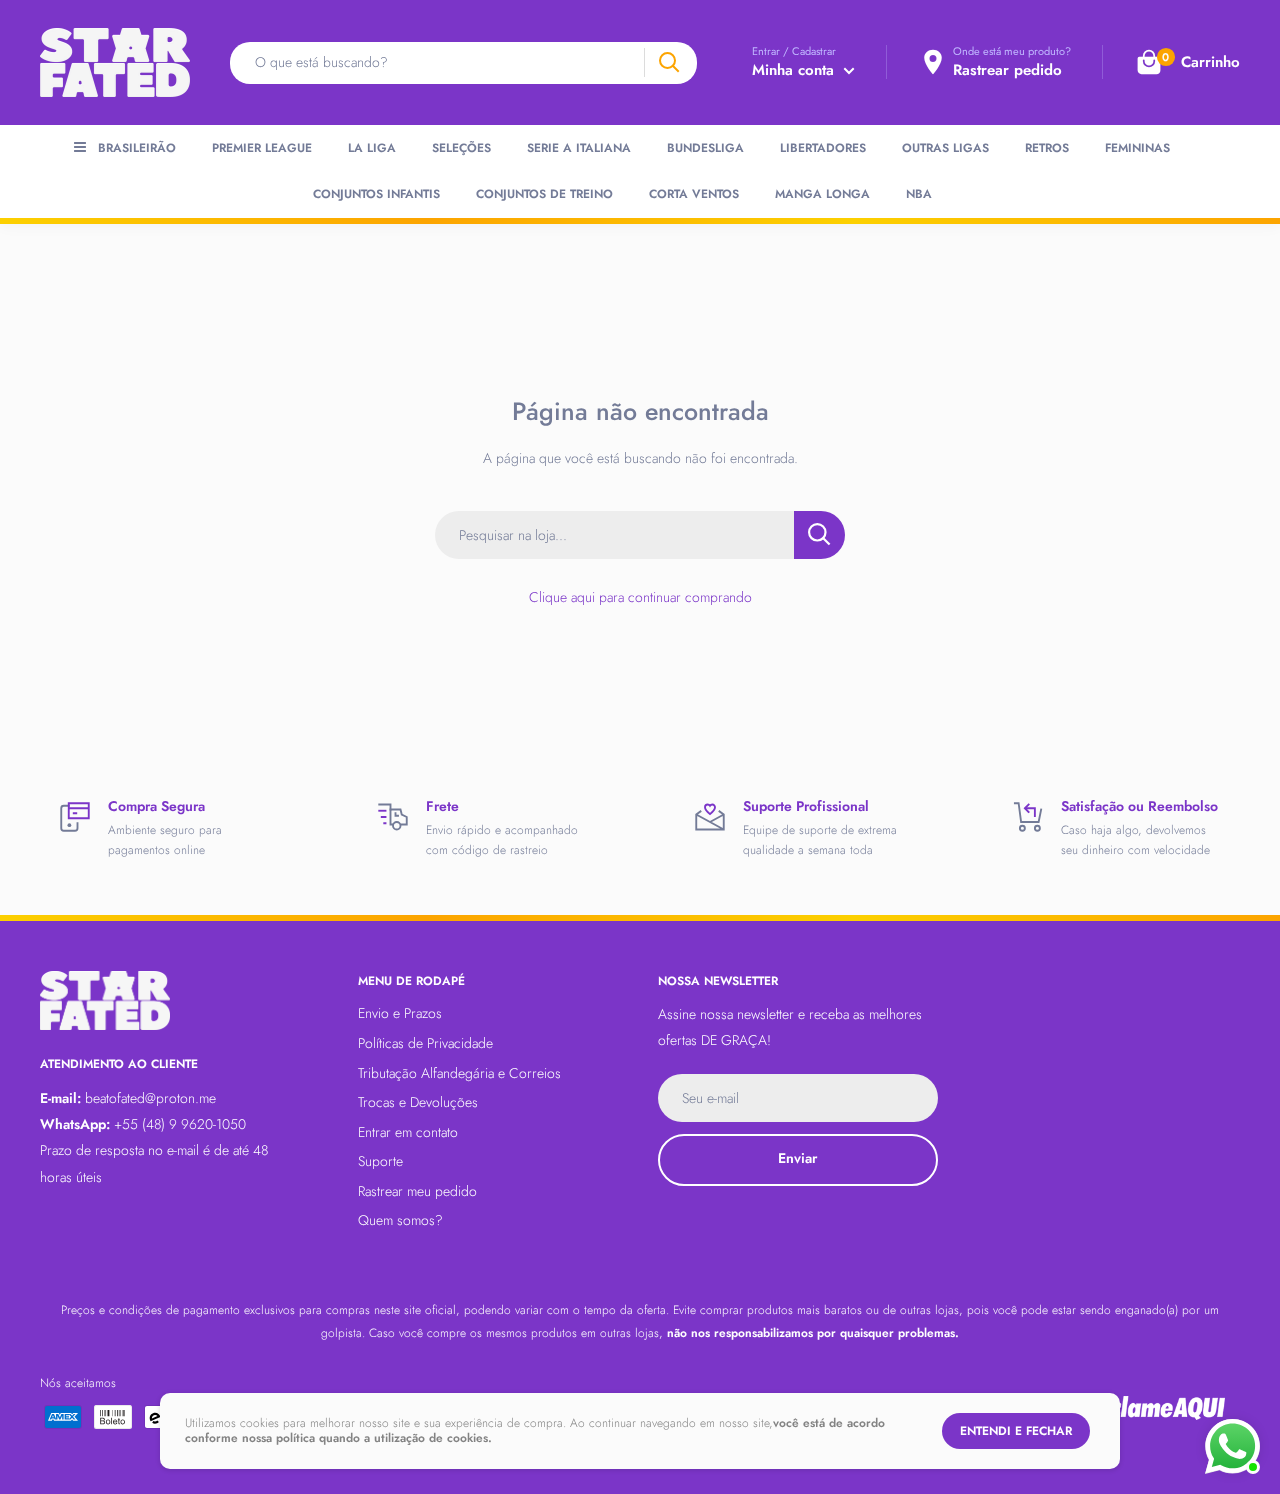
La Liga (372, 148)
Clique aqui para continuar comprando (640, 597)
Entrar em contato (408, 1132)
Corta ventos (694, 194)
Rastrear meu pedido (417, 1191)
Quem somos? (400, 1220)
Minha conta (795, 70)
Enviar (797, 1158)
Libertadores (823, 148)
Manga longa (822, 194)
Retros (1047, 148)
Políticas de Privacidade (425, 1043)
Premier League (262, 148)
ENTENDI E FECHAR (1016, 1431)
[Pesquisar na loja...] (819, 535)
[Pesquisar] (668, 62)
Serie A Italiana (579, 148)
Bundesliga (705, 148)
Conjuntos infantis (376, 194)
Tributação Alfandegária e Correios (459, 1073)
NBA (919, 194)
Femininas (1137, 148)
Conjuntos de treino (544, 194)
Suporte (380, 1161)
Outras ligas (945, 148)
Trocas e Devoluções (418, 1102)
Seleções (461, 148)
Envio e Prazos (400, 1013)
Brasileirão (137, 148)
